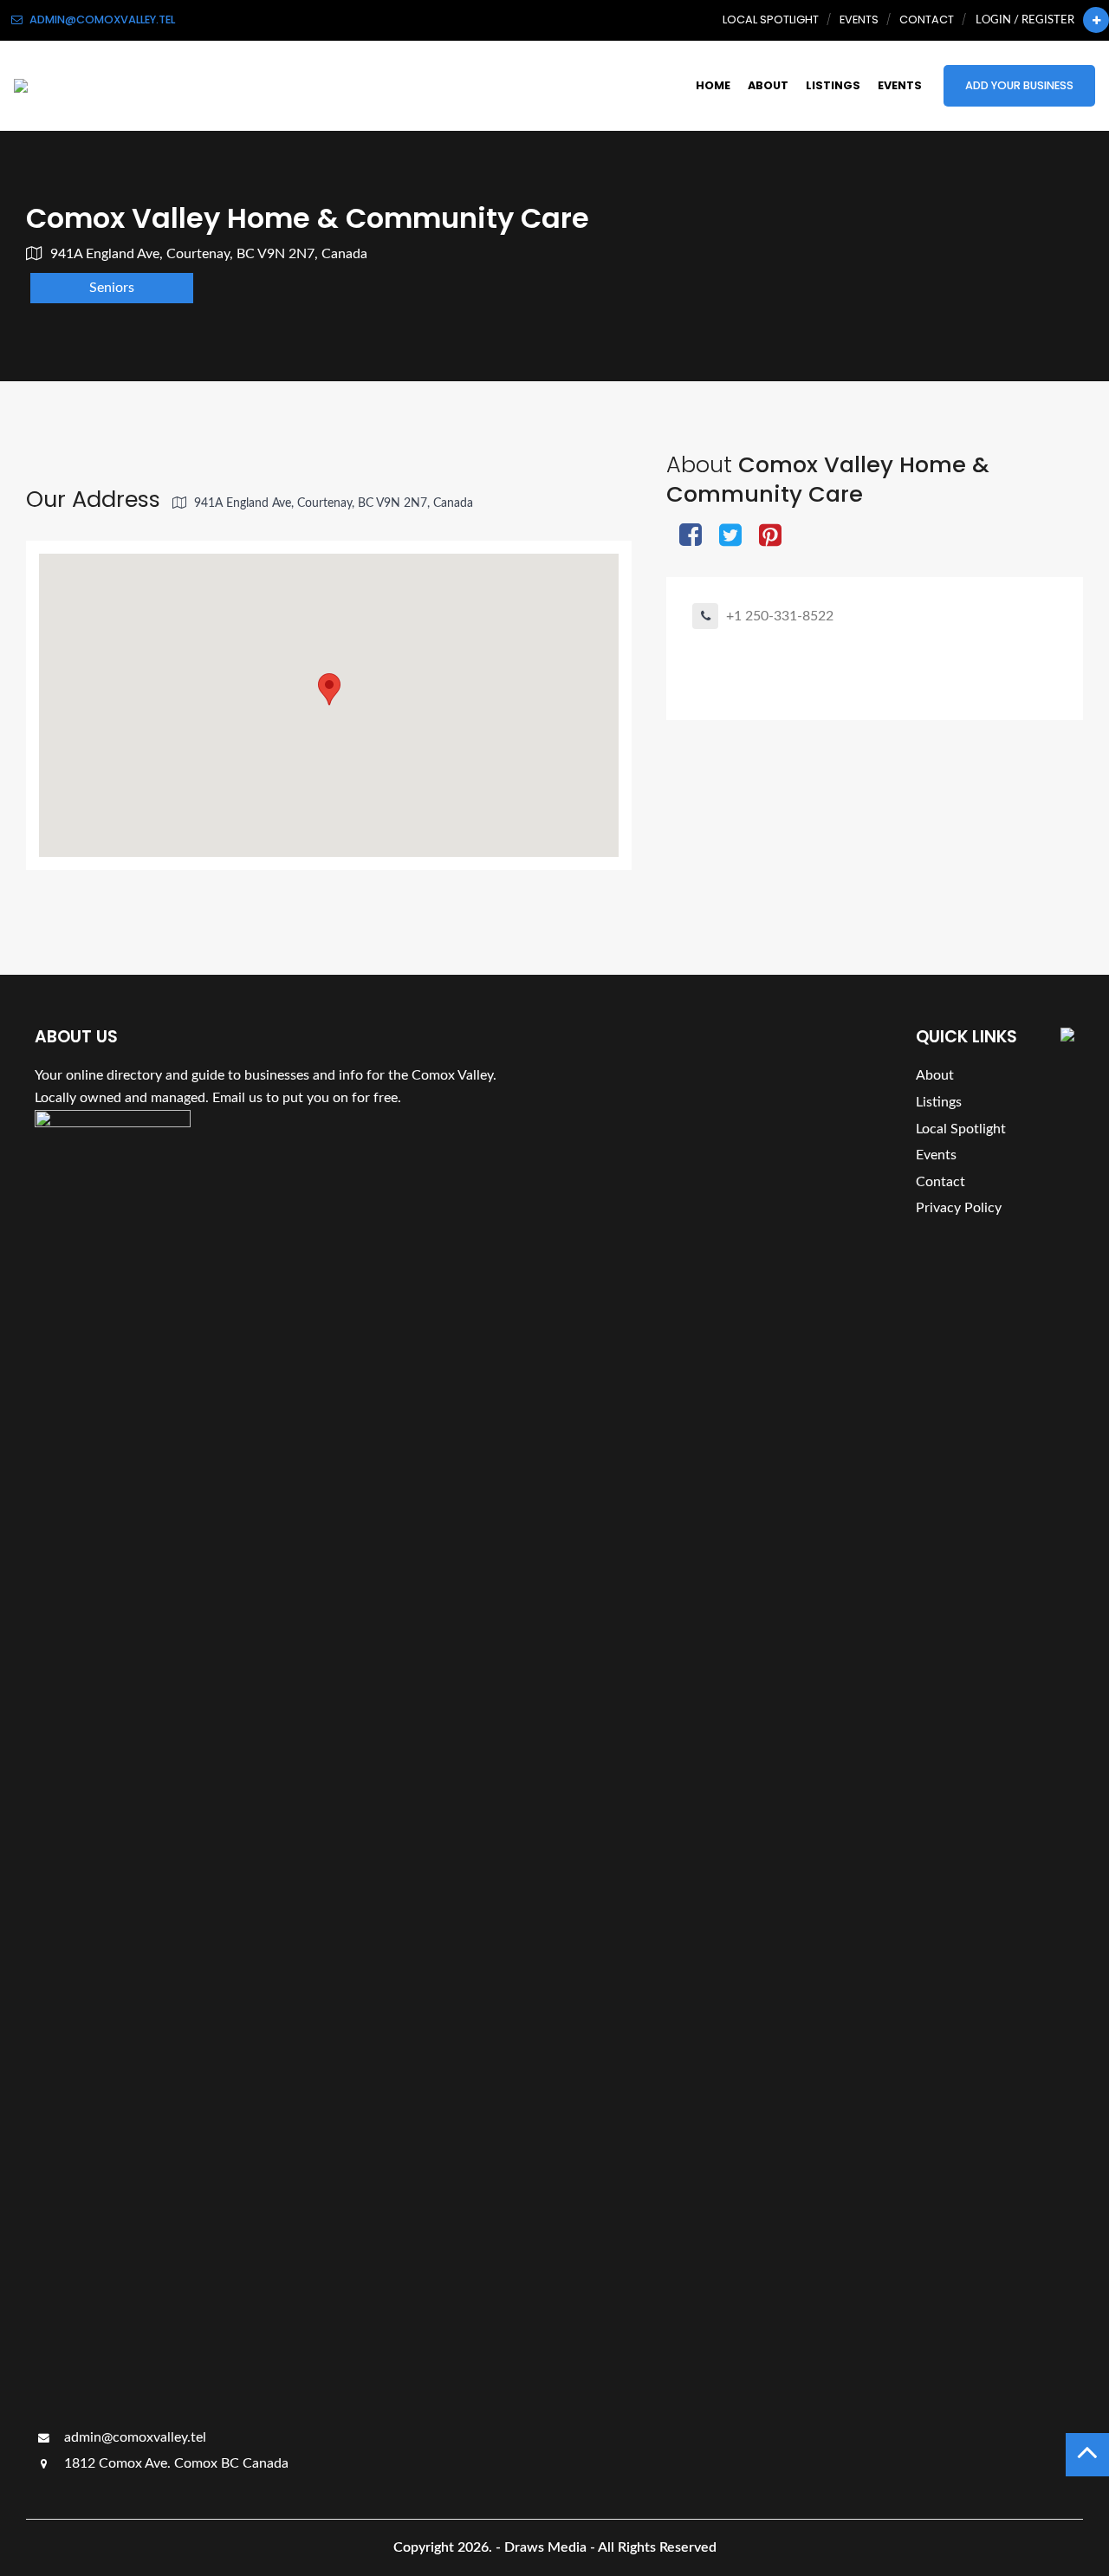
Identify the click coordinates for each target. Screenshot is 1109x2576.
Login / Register (1025, 20)
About (768, 85)
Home (713, 85)
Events (859, 19)
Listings (833, 85)
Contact (927, 19)
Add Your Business (1019, 85)
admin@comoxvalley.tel (133, 2437)
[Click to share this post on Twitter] (730, 537)
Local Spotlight (771, 19)
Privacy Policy (959, 1208)
